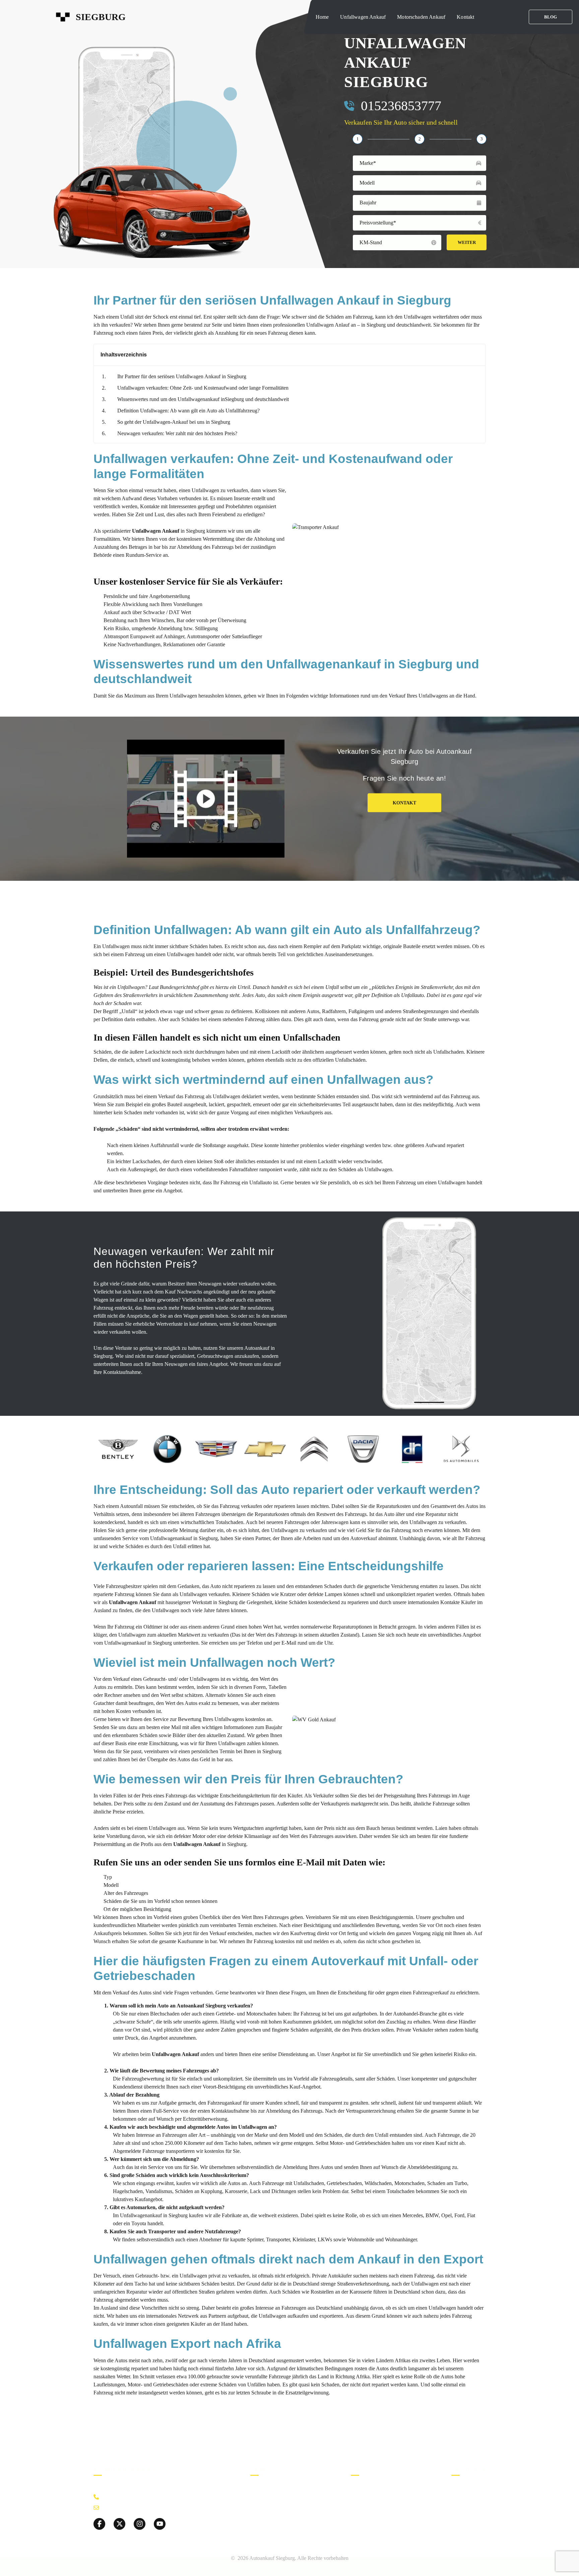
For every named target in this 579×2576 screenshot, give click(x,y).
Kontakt (465, 17)
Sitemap (460, 2521)
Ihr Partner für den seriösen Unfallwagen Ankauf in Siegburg (182, 376)
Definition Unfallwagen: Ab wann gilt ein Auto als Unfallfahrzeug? (188, 411)
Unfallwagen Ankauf (363, 17)
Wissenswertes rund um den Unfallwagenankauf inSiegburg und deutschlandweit (203, 399)
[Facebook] (99, 2524)
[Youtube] (160, 2524)
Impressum (464, 2508)
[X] (119, 2524)
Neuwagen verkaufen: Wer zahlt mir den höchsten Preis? (177, 433)
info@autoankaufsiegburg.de (132, 2508)
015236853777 (401, 106)
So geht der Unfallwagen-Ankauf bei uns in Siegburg (174, 422)
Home (322, 17)
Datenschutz (465, 2496)
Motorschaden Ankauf (421, 17)
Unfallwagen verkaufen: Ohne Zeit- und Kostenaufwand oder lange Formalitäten (203, 388)
